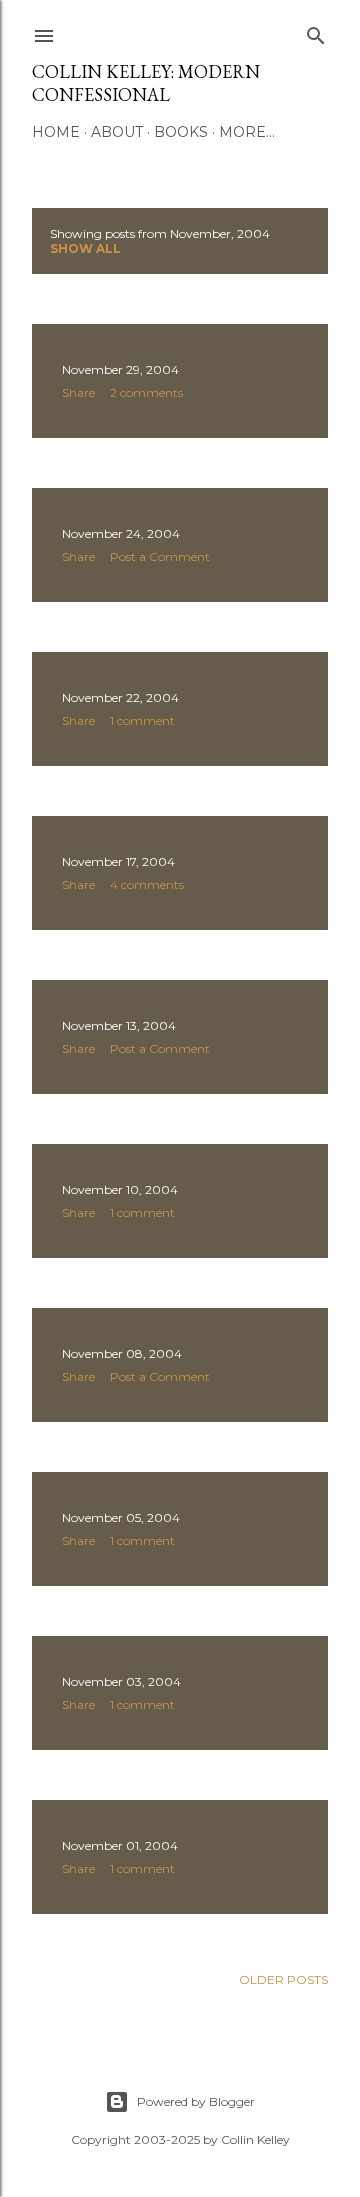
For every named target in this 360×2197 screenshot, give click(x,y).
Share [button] (78, 392)
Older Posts (283, 1979)
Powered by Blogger (196, 2101)
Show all (85, 248)
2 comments (146, 392)
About (117, 132)
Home (56, 132)
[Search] (316, 31)
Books (181, 132)
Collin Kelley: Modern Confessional (146, 83)
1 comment (142, 720)
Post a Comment (160, 556)
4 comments (147, 884)
